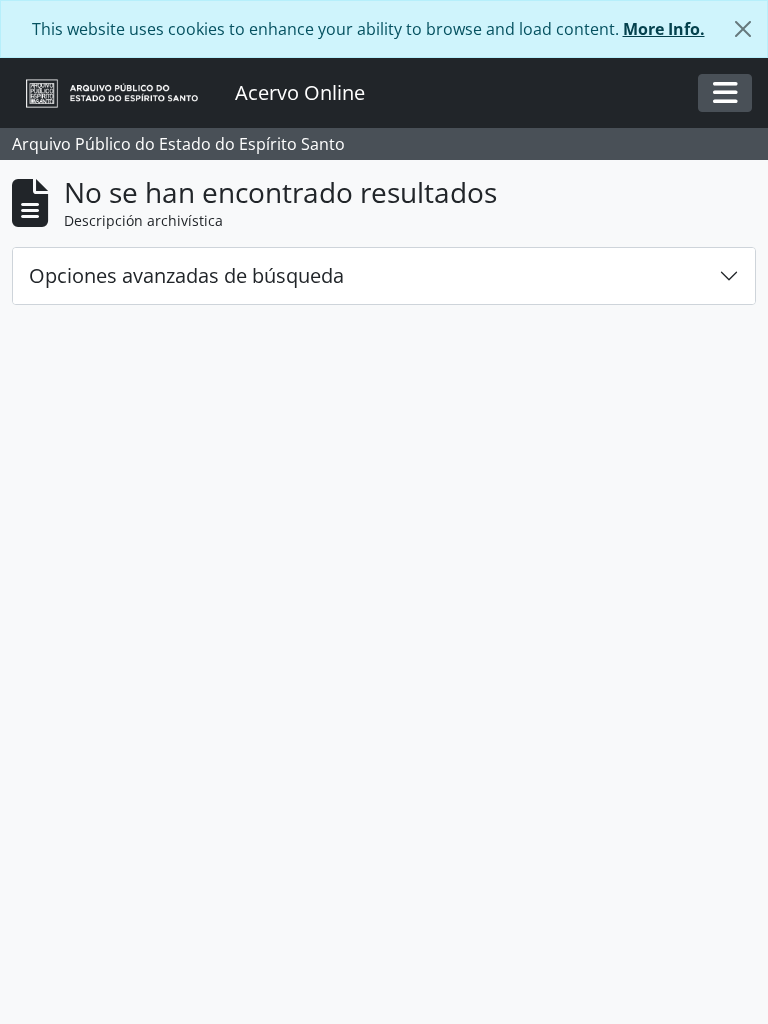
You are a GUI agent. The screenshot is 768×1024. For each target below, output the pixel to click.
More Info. (664, 29)
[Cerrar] (743, 29)
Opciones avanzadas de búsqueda (186, 275)
